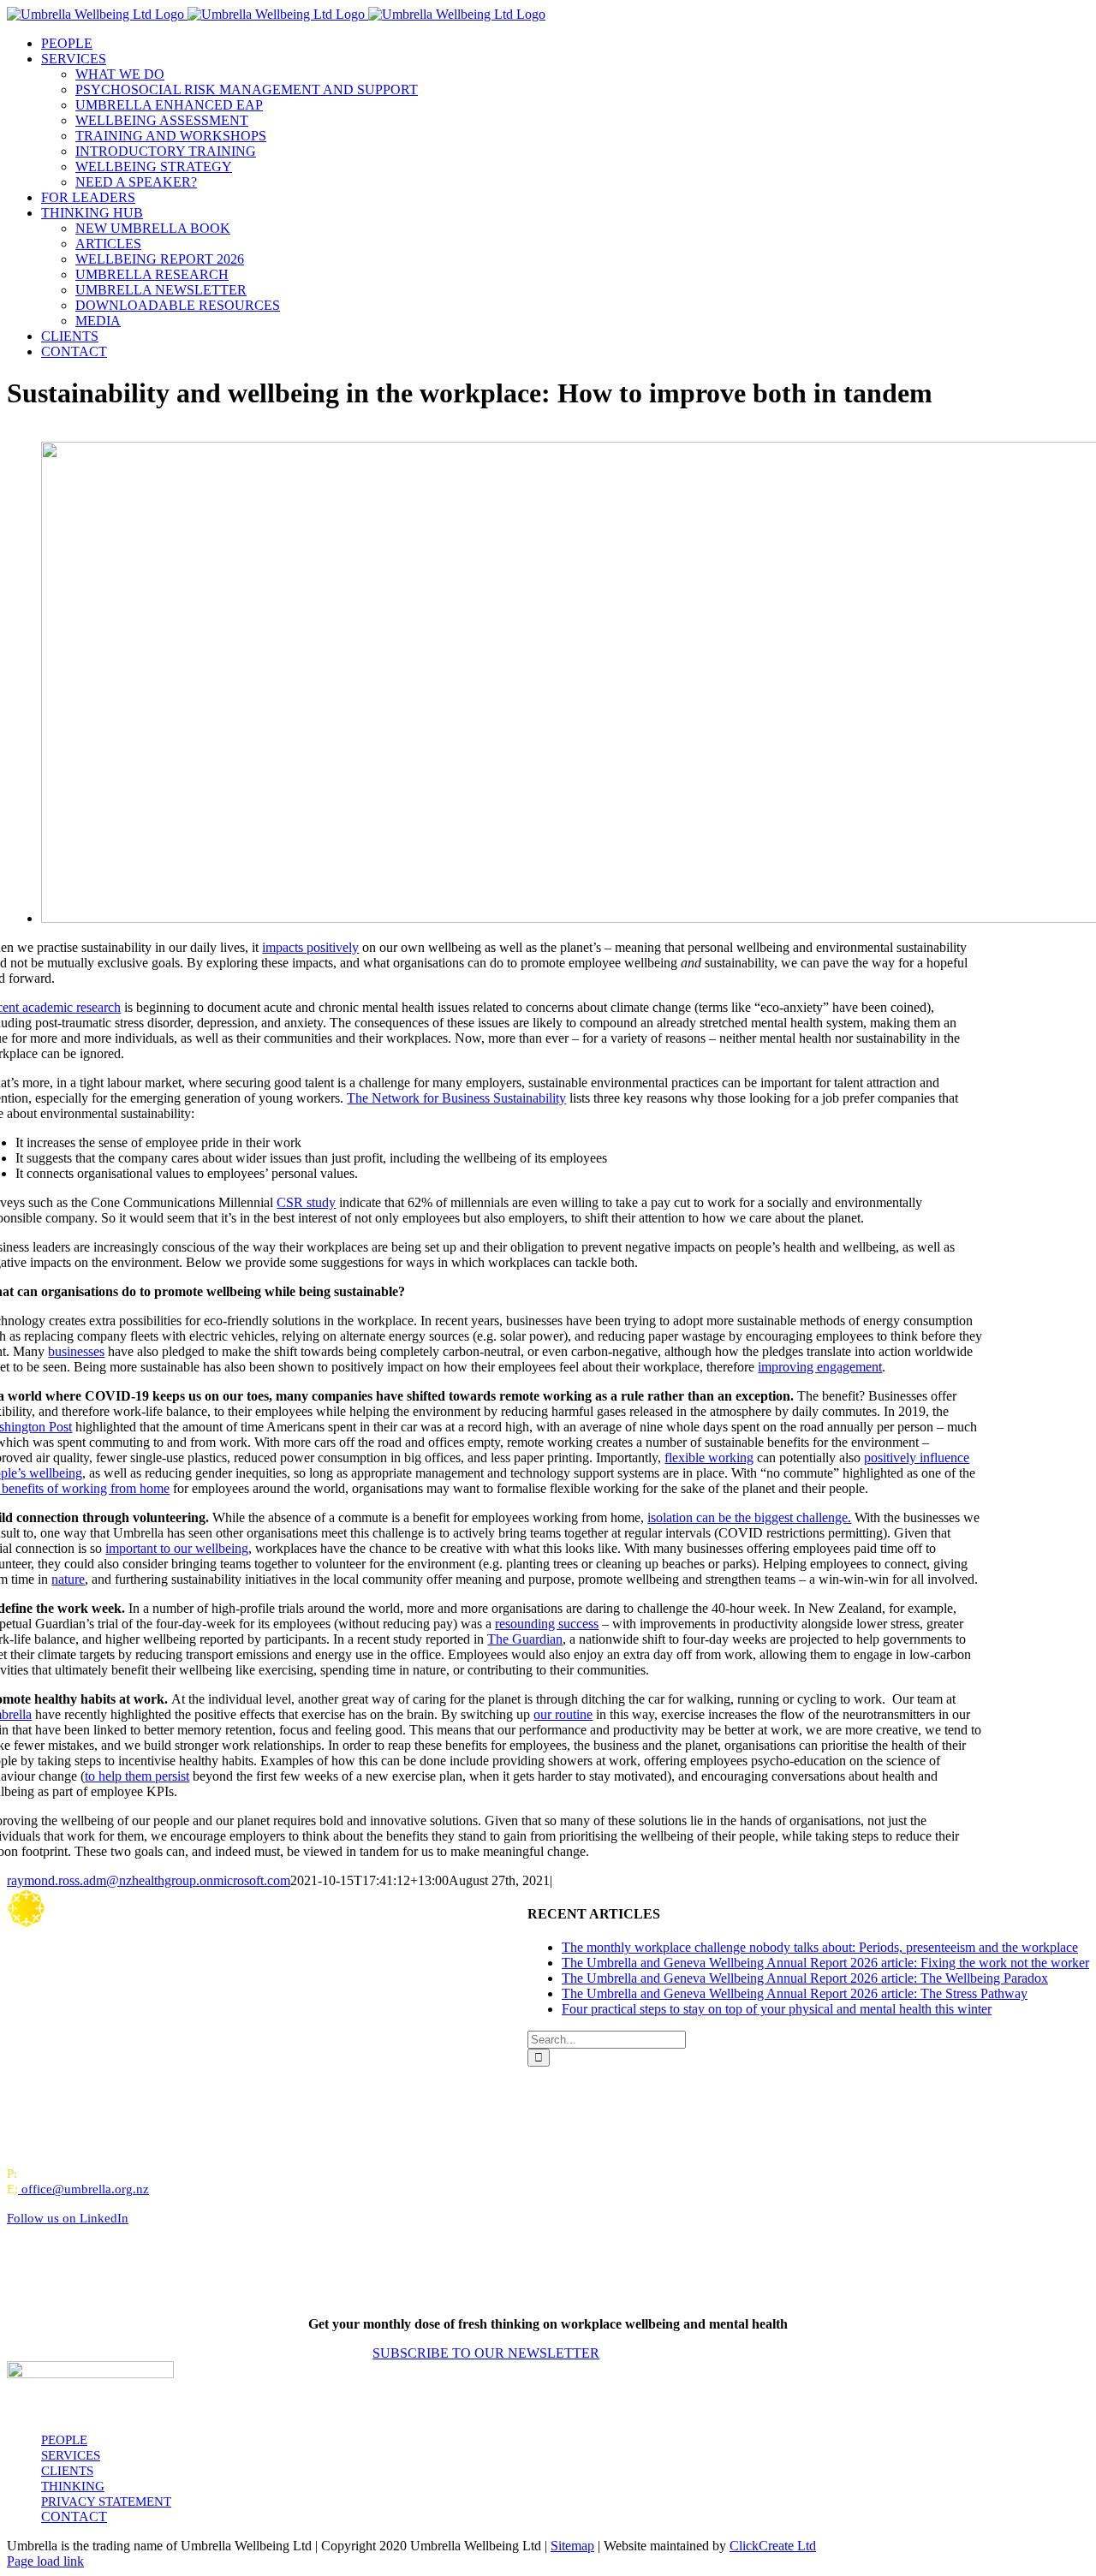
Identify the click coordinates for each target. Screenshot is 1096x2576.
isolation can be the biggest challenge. (749, 1517)
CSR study (306, 1202)
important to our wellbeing (177, 1548)
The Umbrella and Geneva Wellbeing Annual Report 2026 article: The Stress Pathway (795, 1993)
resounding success (547, 1624)
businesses (76, 1351)
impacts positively (310, 947)
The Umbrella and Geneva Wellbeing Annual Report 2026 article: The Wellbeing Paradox (805, 1978)
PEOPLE (64, 2440)
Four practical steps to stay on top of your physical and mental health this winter (777, 2009)
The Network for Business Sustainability (456, 1098)
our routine (563, 1714)
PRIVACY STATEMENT (106, 2502)
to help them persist (137, 1776)
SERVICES (71, 2455)
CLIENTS (67, 2471)
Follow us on (68, 2218)
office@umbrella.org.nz (85, 2189)
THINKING (73, 2486)
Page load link (45, 2561)
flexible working (709, 1458)
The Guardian (525, 1639)
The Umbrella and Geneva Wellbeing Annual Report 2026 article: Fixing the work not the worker (825, 1963)
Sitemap (572, 2546)
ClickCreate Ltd (773, 2546)
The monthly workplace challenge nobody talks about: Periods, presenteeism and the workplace (820, 1947)
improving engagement (820, 1367)
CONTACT (74, 2517)
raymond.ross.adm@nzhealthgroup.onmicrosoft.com (149, 1880)
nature (68, 1579)
